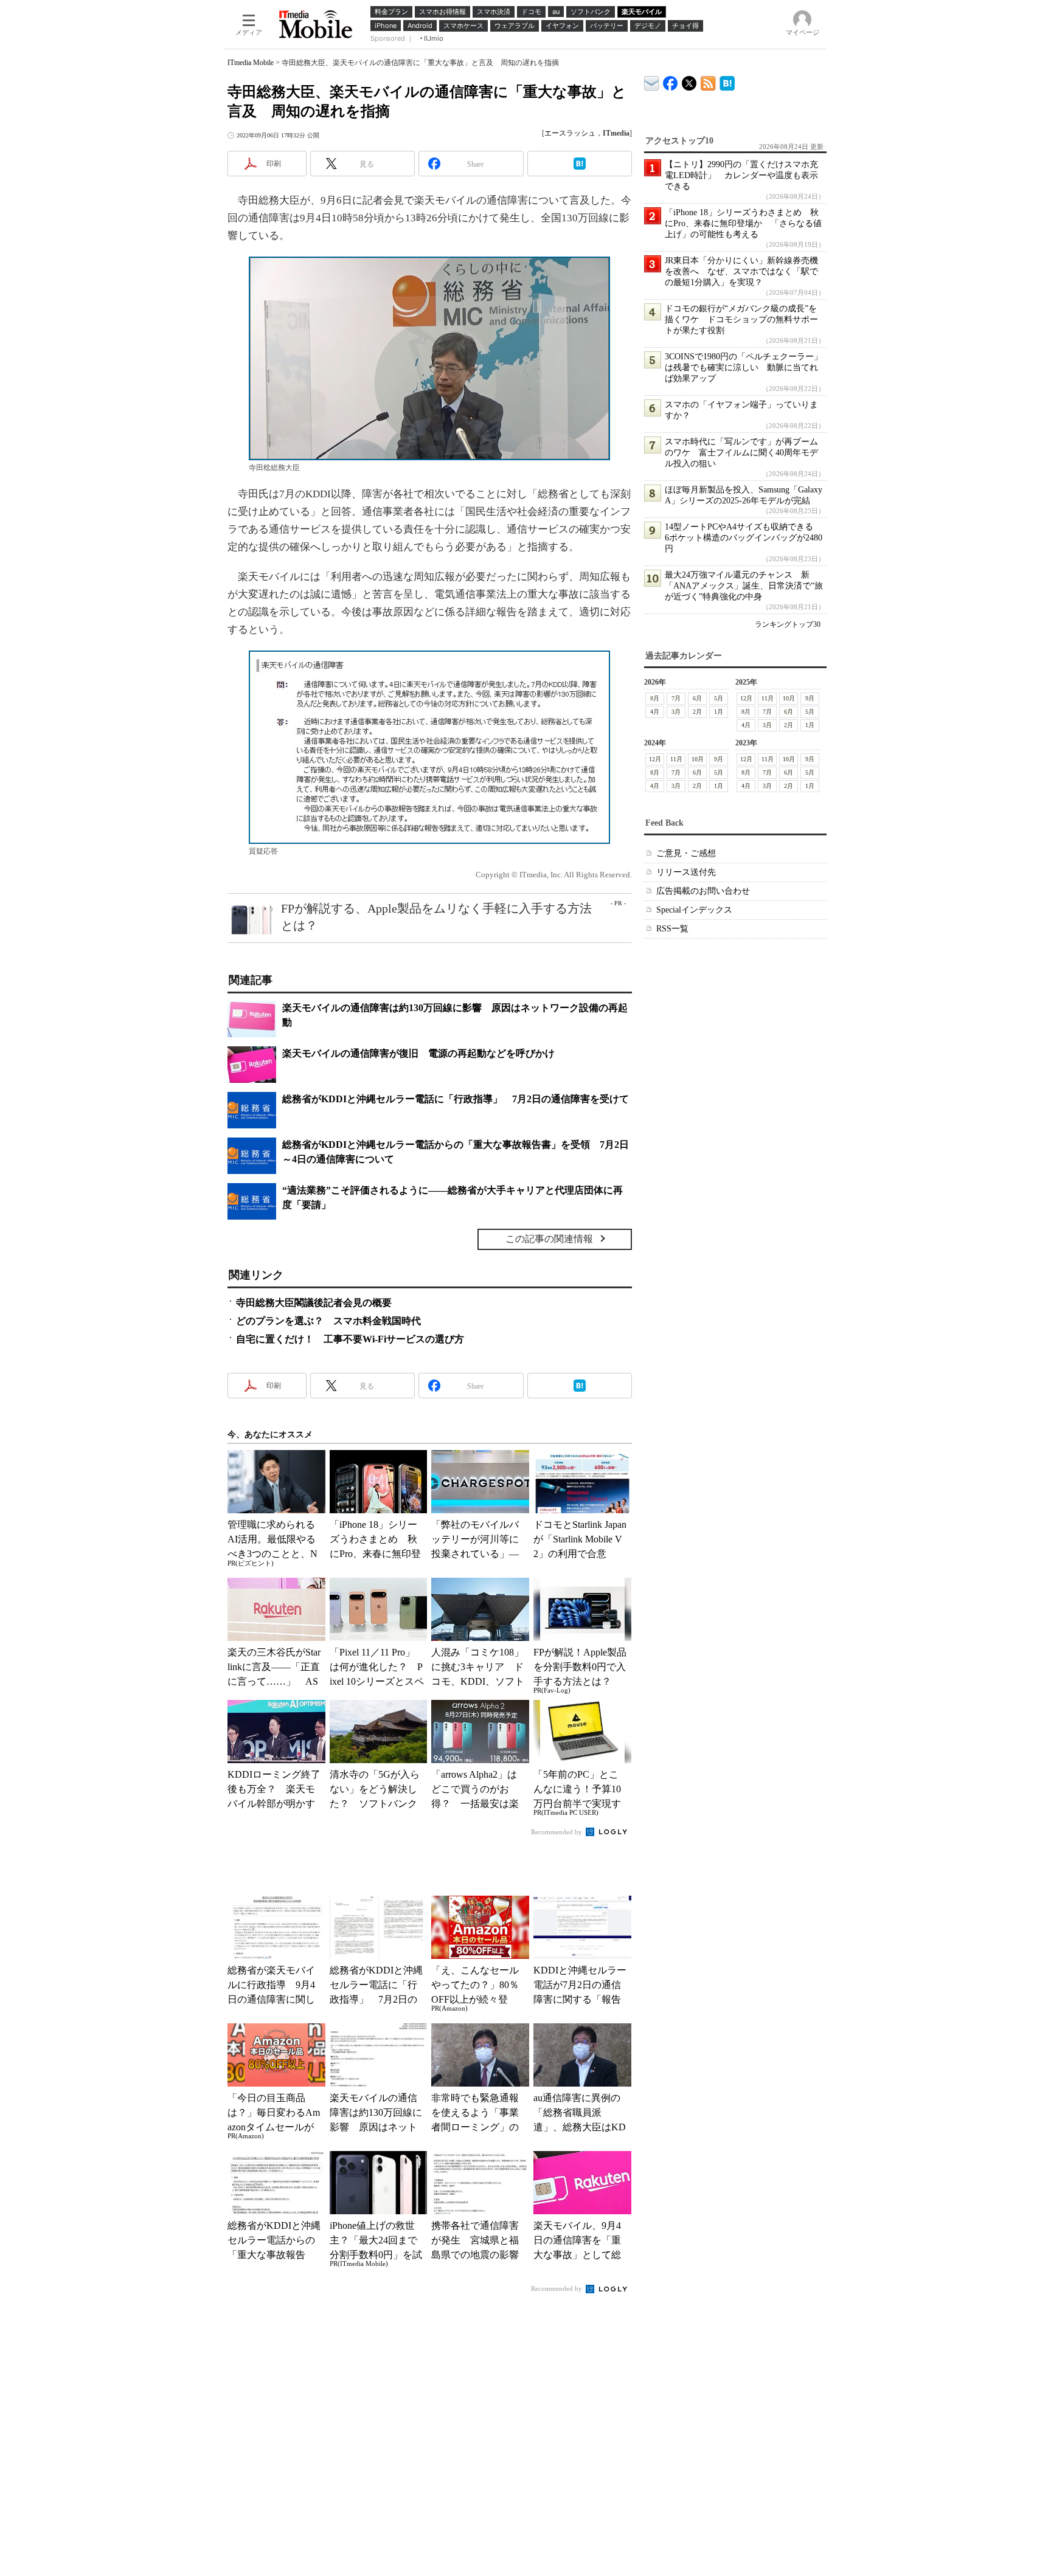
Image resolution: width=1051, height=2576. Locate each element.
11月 (768, 698)
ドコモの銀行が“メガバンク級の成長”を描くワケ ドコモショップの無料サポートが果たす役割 (741, 319)
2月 (697, 712)
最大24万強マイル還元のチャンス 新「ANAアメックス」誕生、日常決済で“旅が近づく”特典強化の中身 (744, 586)
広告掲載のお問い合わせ (703, 891)
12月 (746, 698)
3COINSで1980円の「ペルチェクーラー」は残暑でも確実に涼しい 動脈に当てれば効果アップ (744, 368)
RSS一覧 (672, 929)
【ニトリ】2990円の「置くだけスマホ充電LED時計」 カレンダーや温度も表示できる (741, 175)
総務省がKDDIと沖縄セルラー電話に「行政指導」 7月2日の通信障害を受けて (456, 1099)
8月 (655, 698)
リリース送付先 (686, 872)
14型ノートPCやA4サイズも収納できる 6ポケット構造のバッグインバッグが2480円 (744, 538)
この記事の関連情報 (549, 1239)
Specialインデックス (694, 910)
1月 (719, 712)
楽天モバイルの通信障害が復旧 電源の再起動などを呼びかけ (418, 1053)
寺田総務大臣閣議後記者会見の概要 (314, 1303)
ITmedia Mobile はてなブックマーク (727, 81)
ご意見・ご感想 (686, 853)
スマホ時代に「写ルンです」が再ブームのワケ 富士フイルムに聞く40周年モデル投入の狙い (741, 453)
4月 (655, 712)
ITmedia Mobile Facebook (671, 81)
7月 (676, 698)
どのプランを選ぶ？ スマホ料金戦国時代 (328, 1321)
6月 (697, 698)
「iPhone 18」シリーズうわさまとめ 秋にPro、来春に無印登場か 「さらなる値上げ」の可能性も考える (743, 223)
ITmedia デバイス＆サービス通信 (652, 81)
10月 (789, 698)
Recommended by (557, 1832)
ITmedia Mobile (251, 63)
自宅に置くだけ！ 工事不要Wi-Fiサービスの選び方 (350, 1339)
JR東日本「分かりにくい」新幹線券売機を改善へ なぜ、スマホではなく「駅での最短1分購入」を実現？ (741, 271)
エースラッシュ (570, 133)
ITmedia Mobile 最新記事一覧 (708, 81)
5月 (719, 698)
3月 (676, 712)
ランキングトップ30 (788, 624)
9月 (810, 698)
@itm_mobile (689, 81)
